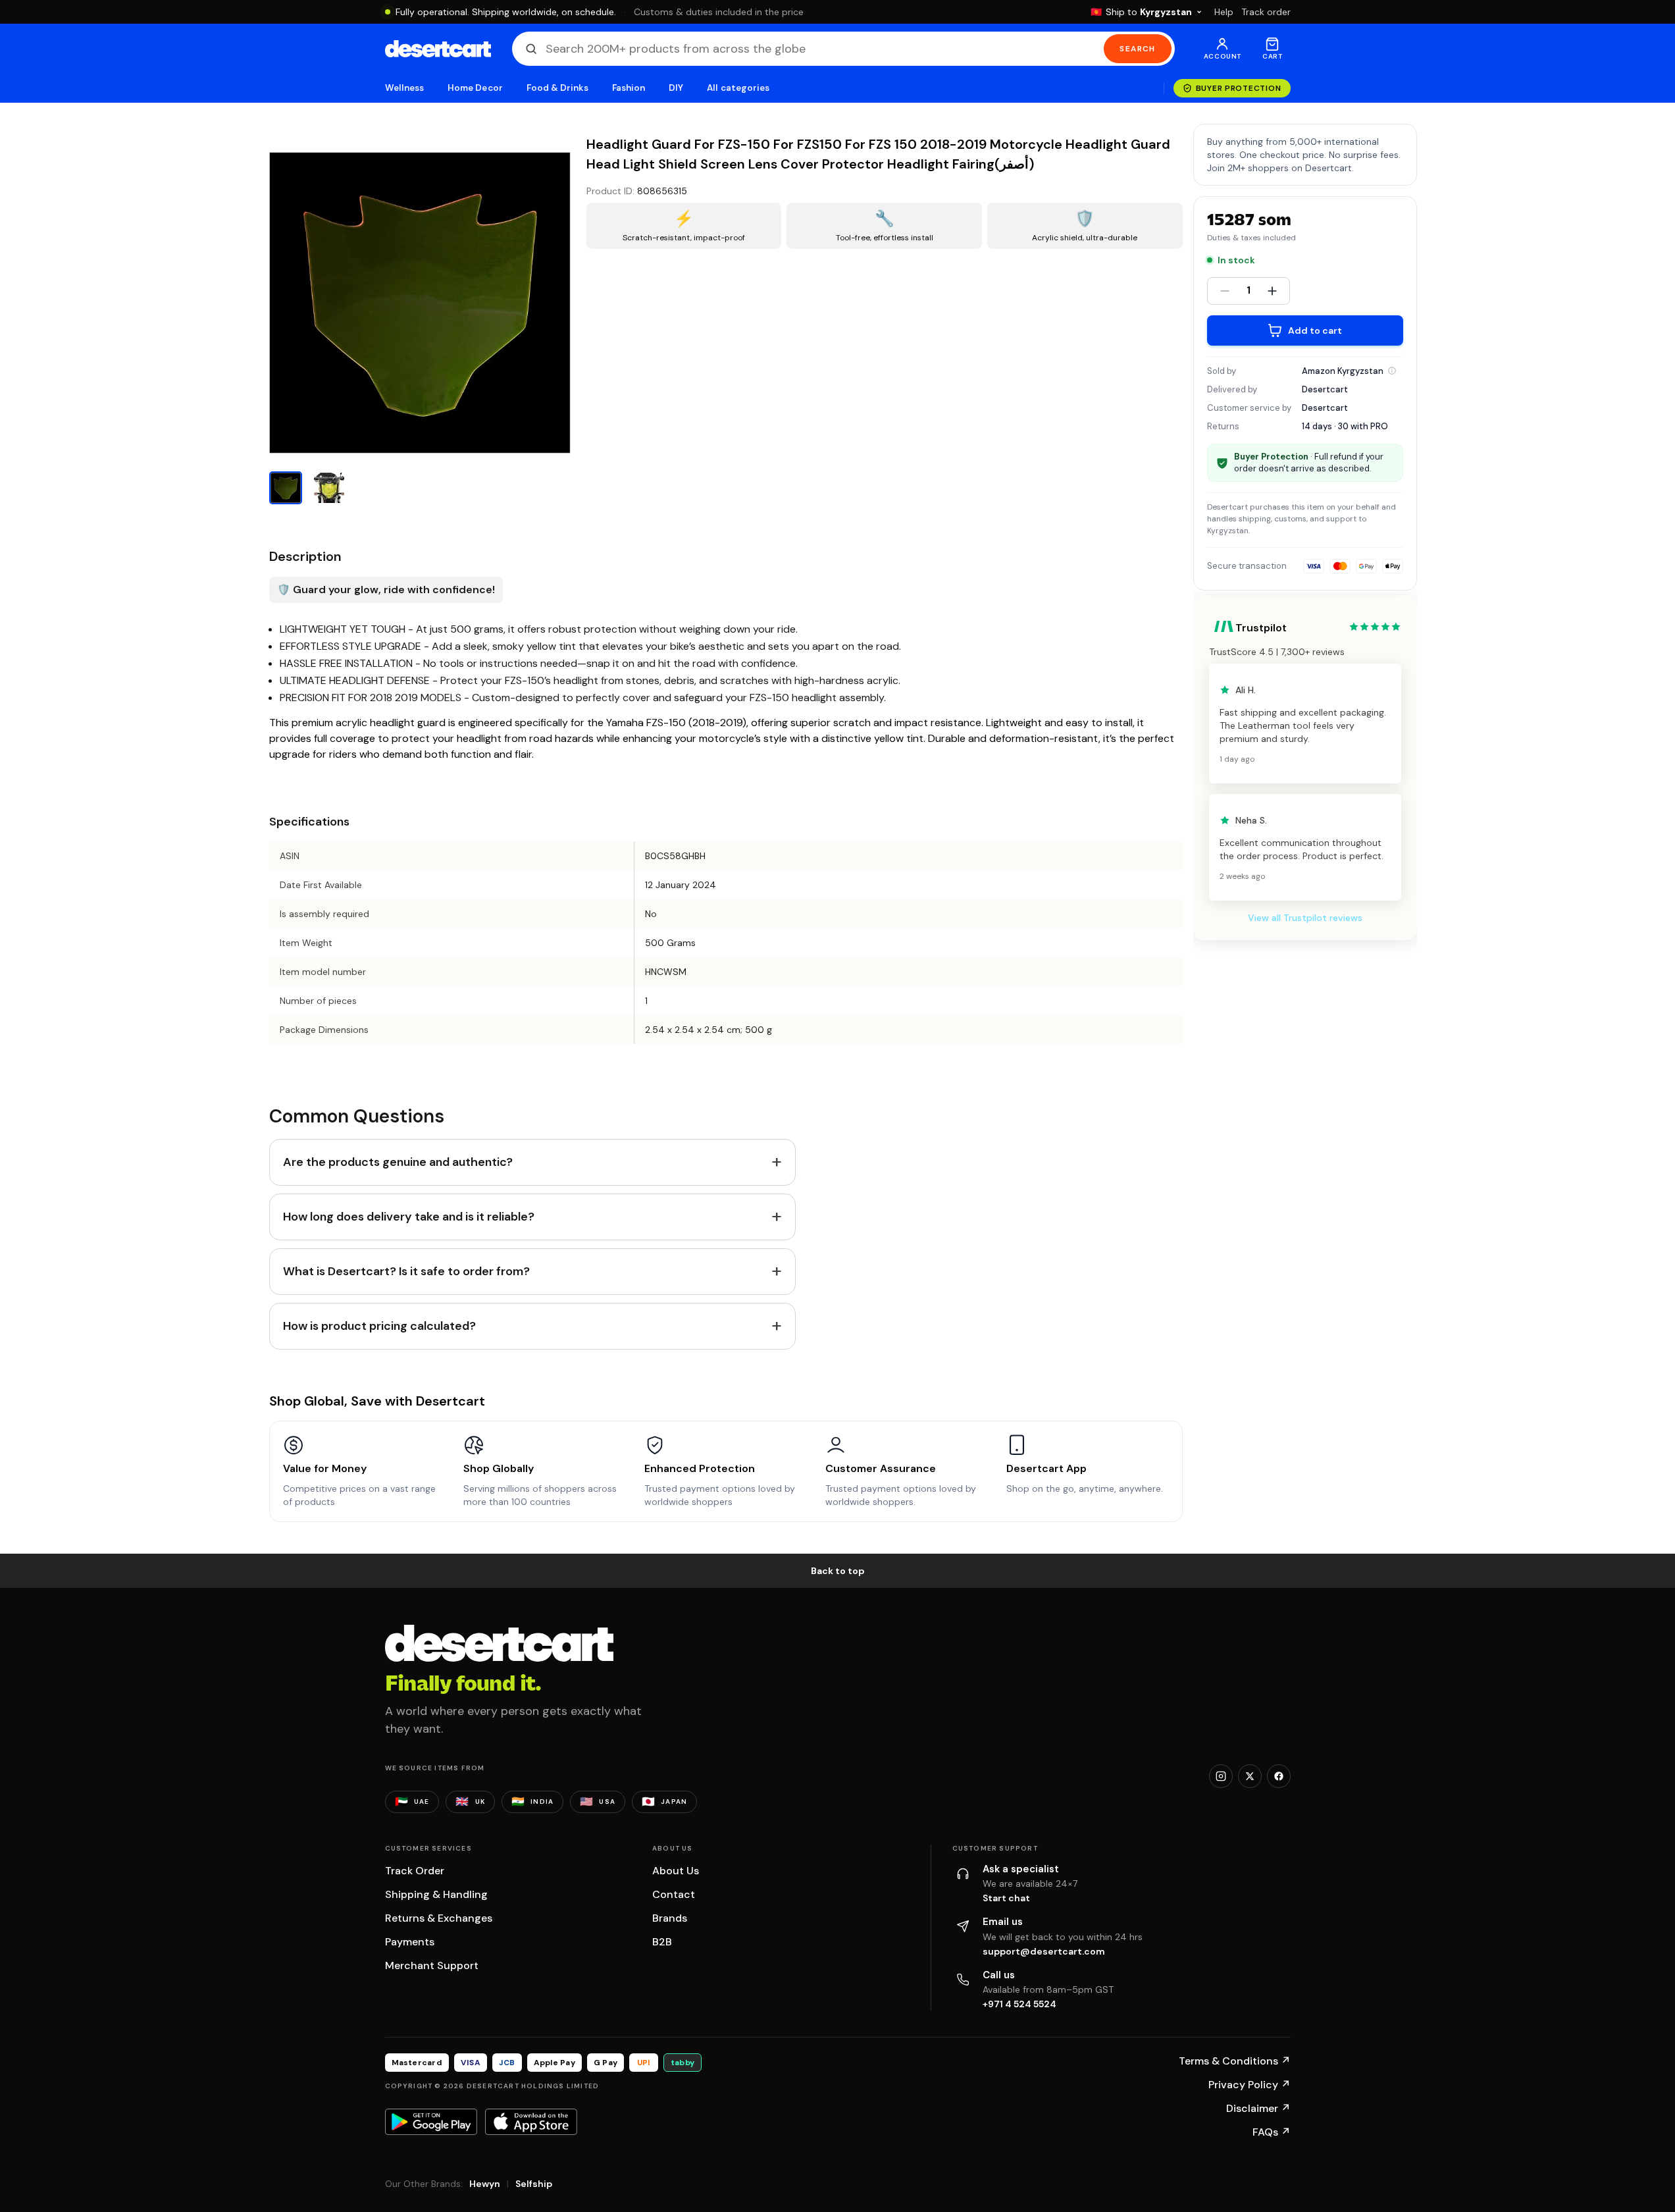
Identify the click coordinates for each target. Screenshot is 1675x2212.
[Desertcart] (438, 49)
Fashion (629, 88)
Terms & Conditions (1235, 2061)
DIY (676, 88)
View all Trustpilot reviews (1305, 918)
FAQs (1272, 2132)
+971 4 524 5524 (1019, 2004)
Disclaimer (1258, 2108)
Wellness (405, 88)
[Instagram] (1221, 1776)
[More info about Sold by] (1392, 371)
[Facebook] (1279, 1776)
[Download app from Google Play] (431, 2122)
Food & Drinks (557, 88)
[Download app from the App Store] (531, 2122)
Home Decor (475, 88)
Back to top (838, 1571)
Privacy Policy (1250, 2085)
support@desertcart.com (1044, 1951)
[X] (1250, 1776)
